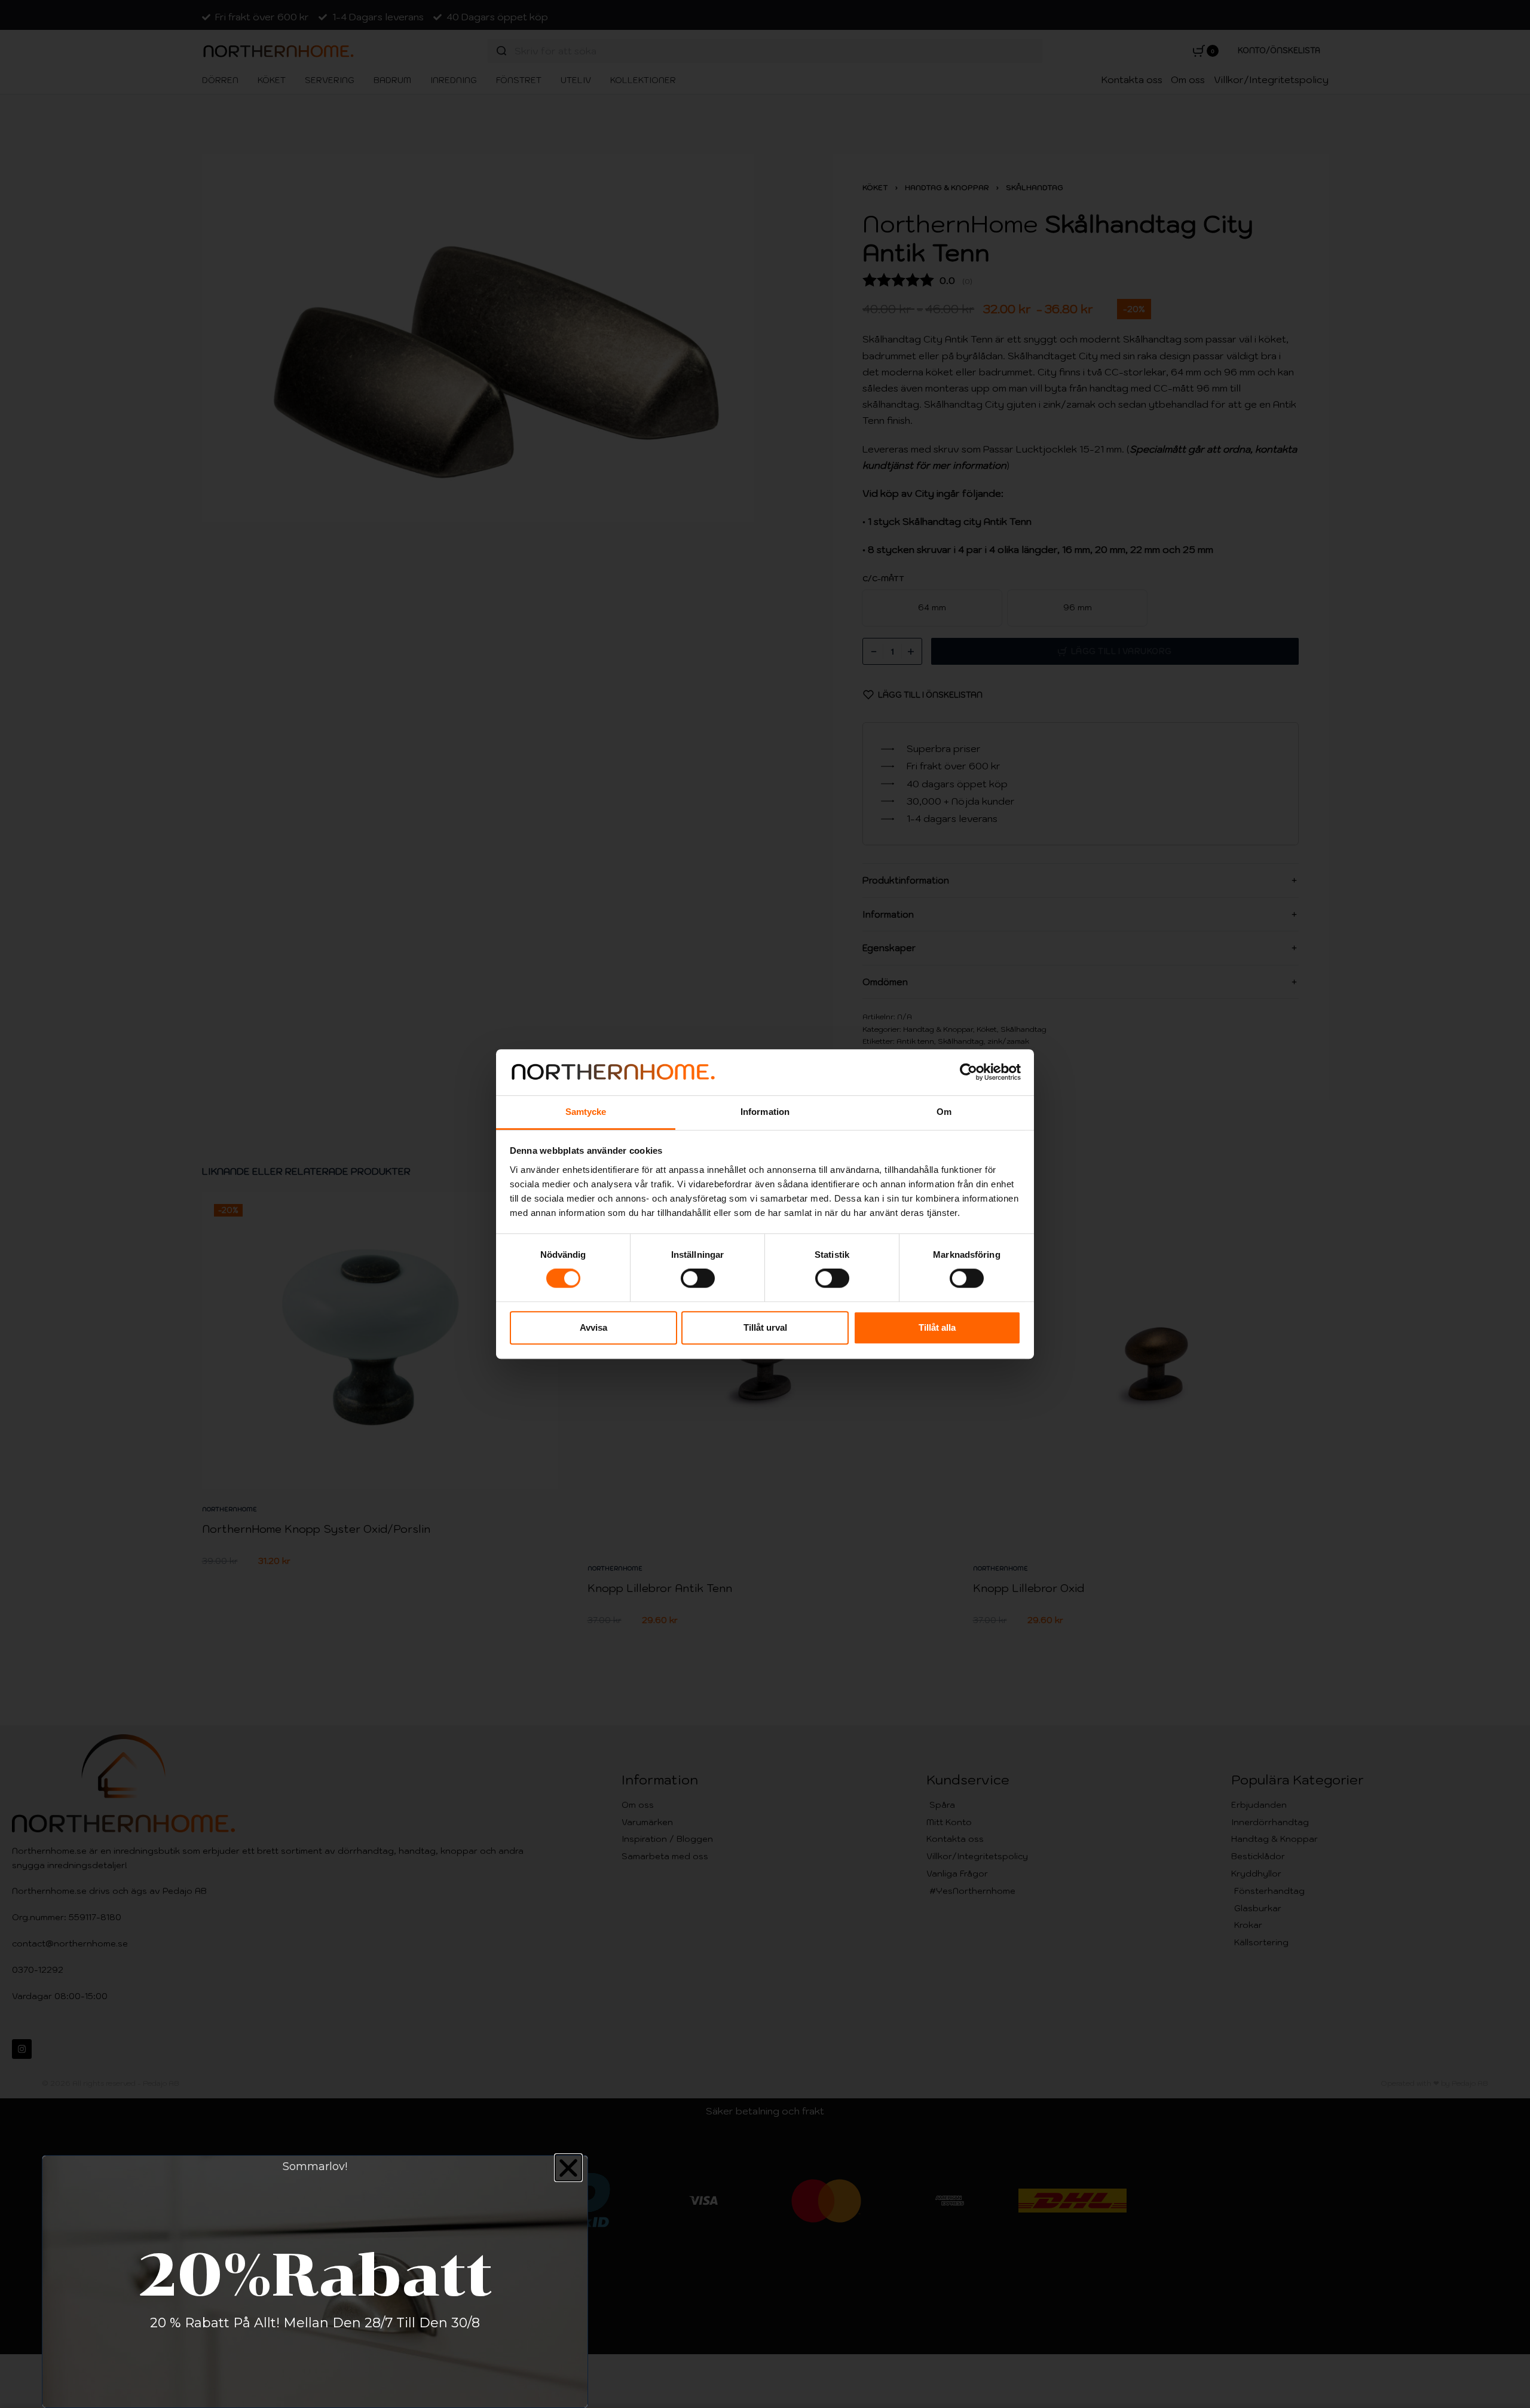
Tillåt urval (765, 1327)
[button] (568, 2168)
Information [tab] (765, 1112)
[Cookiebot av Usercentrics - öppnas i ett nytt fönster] (969, 1072)
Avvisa (593, 1327)
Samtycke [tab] (586, 1112)
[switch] (698, 1278)
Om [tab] (944, 1112)
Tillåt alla (937, 1327)
